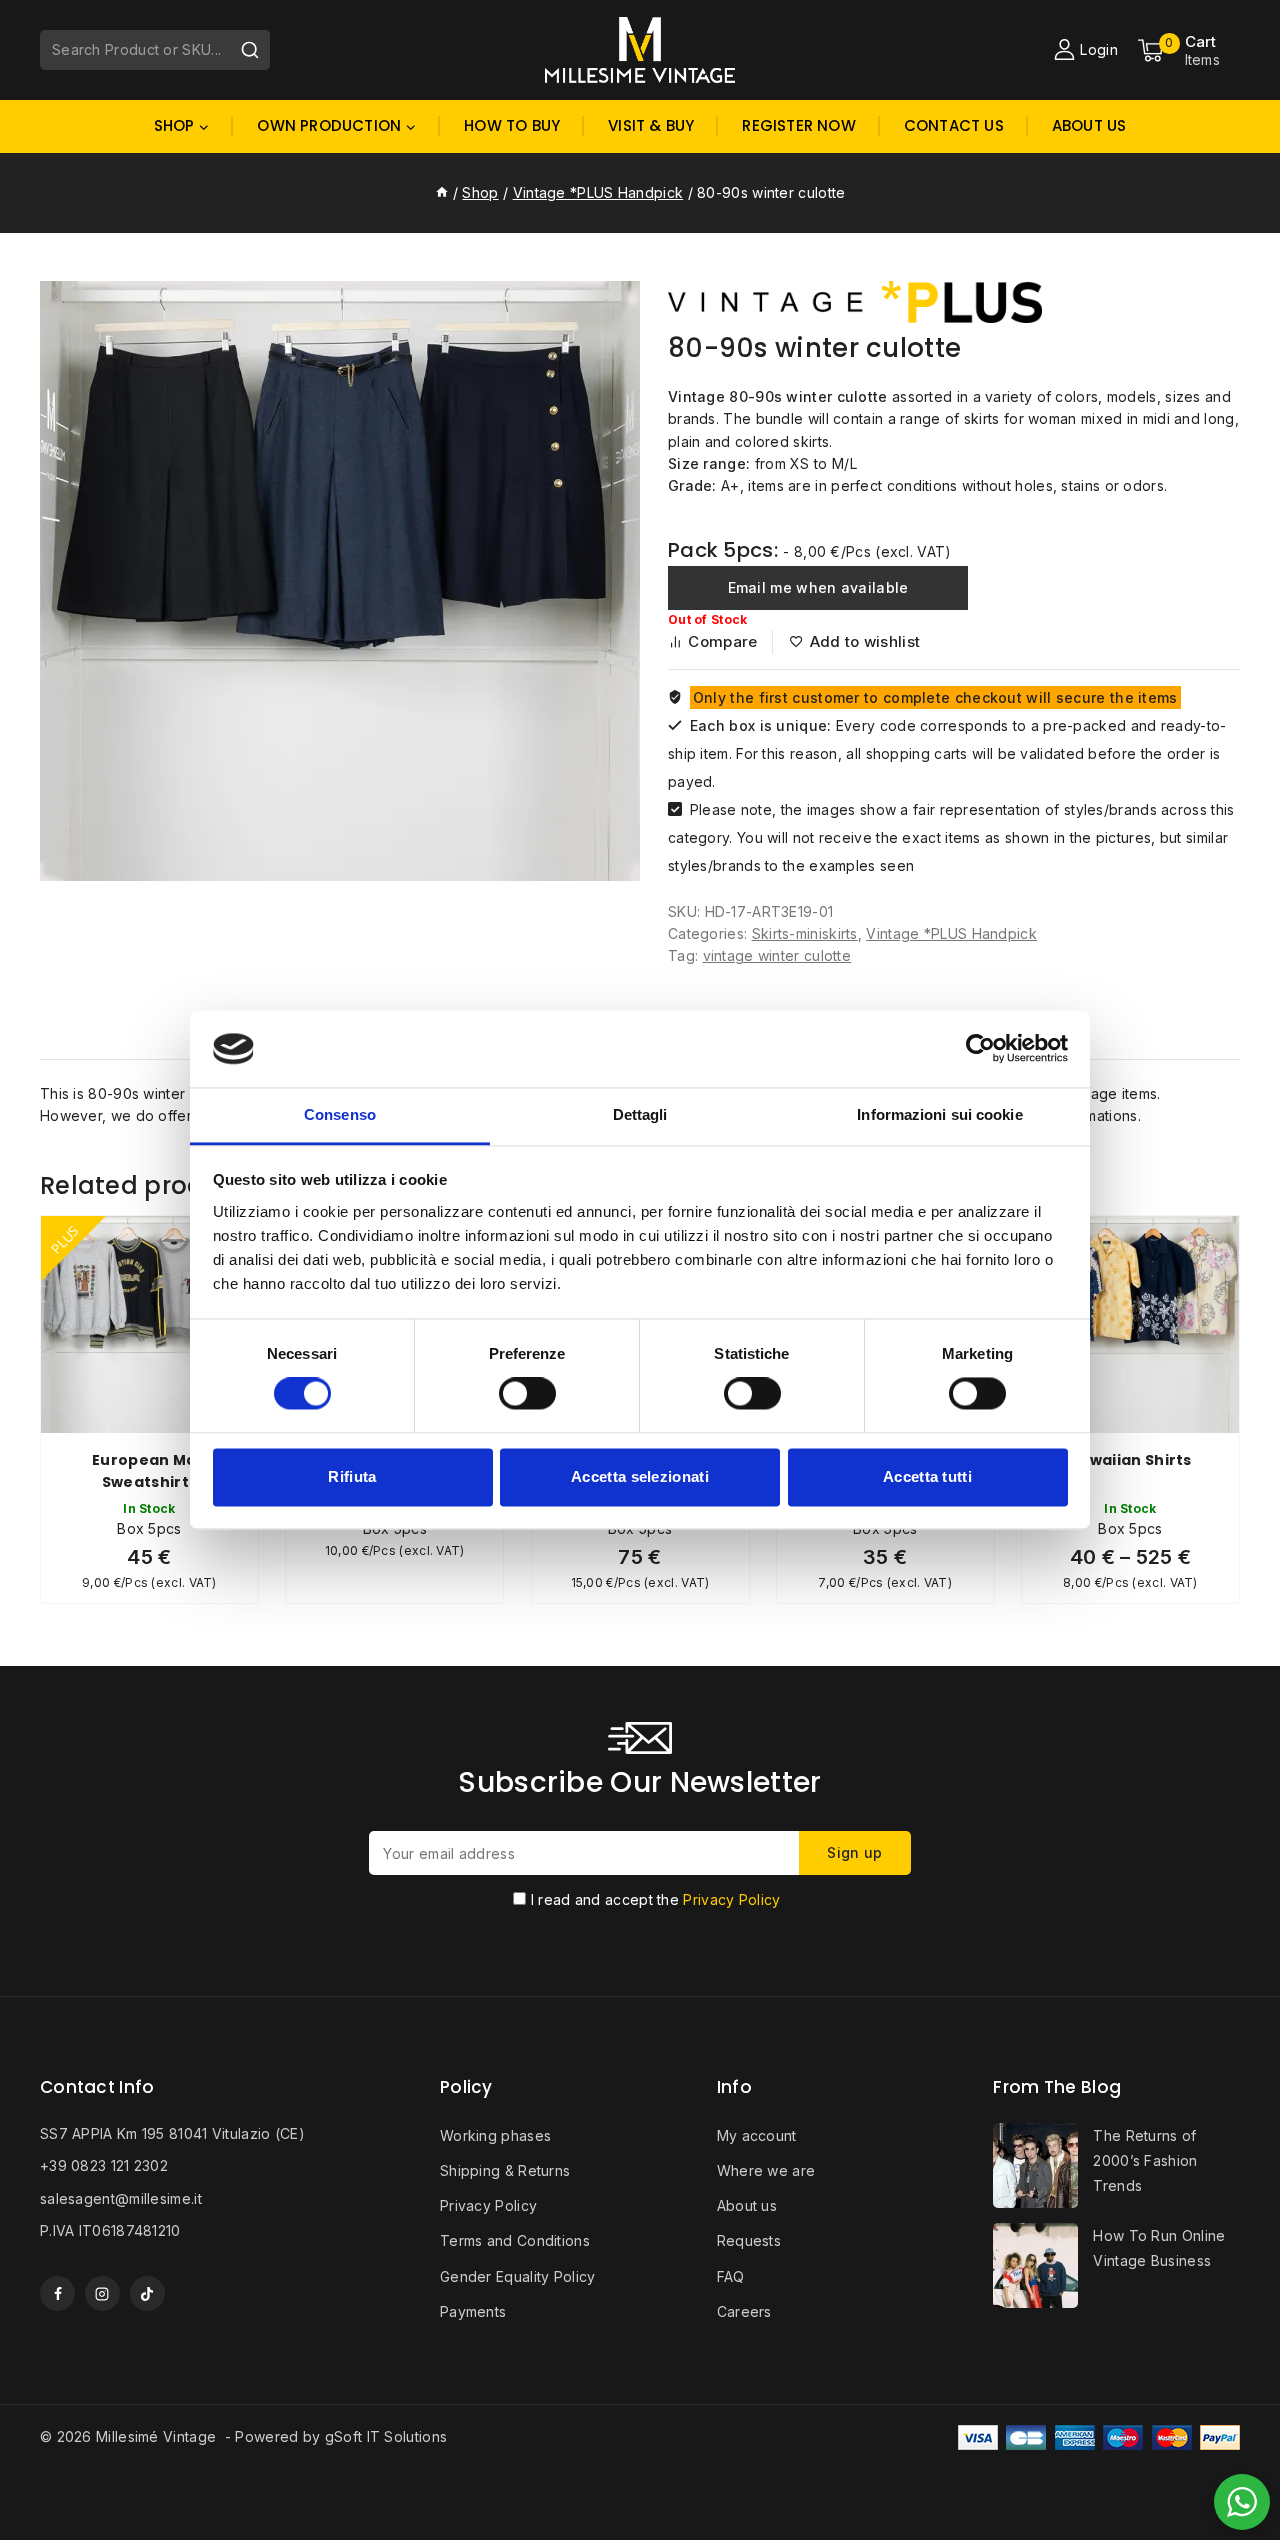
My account (757, 2135)
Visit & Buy (651, 125)
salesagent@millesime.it (121, 2198)
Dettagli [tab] (640, 1114)
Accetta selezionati (640, 1476)
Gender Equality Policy (518, 2276)
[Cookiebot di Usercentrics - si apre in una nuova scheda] (980, 1049)
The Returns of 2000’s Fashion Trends (1145, 2160)
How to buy (512, 125)
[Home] (442, 192)
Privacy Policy (731, 1899)
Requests (749, 2240)
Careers (744, 2311)
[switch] (527, 1394)
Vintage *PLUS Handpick (951, 933)
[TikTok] (147, 2293)
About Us (1089, 125)
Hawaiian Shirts (1130, 1460)
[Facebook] (57, 2293)
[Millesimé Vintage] (640, 49)
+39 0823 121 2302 (104, 2165)
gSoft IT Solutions (386, 2436)
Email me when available (818, 587)
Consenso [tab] (340, 1114)
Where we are (766, 2170)
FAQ (731, 2276)
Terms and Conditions (515, 2240)
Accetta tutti (927, 1476)
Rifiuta (352, 1476)
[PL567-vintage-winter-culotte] (340, 581)
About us (747, 2205)
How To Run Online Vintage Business (1159, 2248)
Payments (473, 2311)
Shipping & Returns (505, 2170)
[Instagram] (102, 2293)
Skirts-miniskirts (805, 933)
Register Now (798, 125)
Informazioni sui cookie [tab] (939, 1114)
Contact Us (954, 125)
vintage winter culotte (777, 955)
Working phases (495, 2135)
